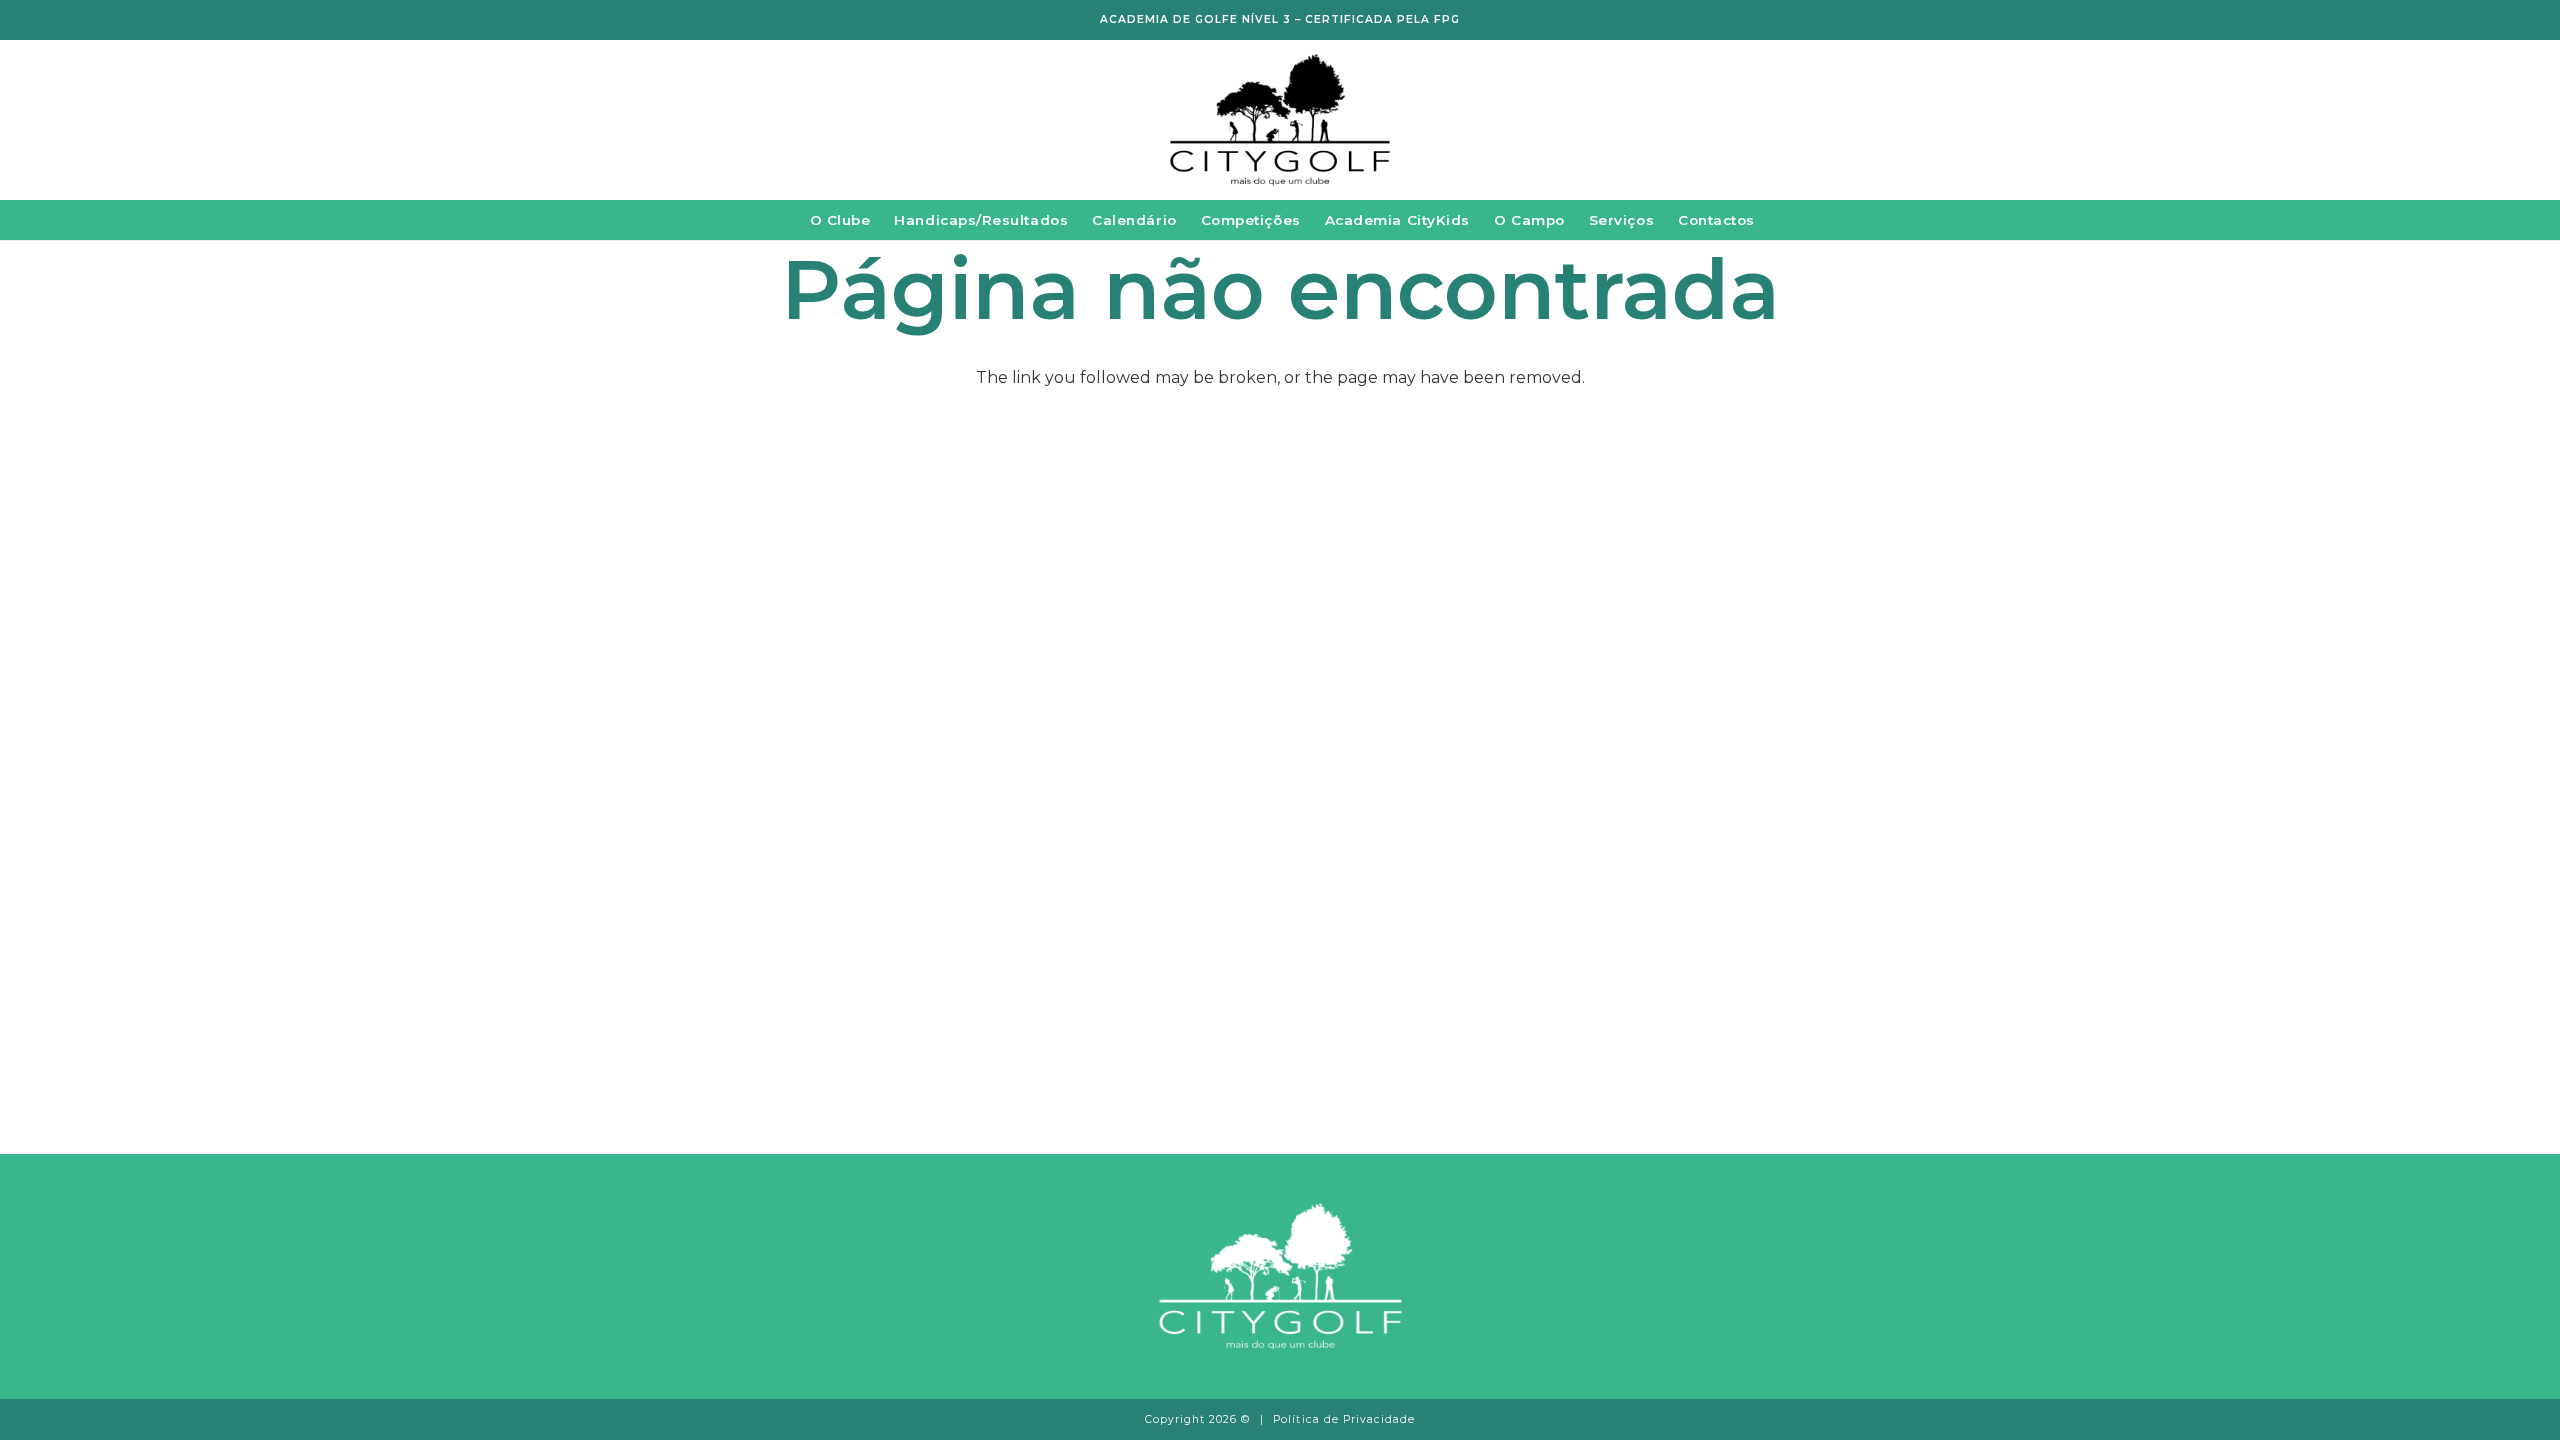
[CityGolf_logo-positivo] (1280, 120)
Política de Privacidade (1344, 1419)
